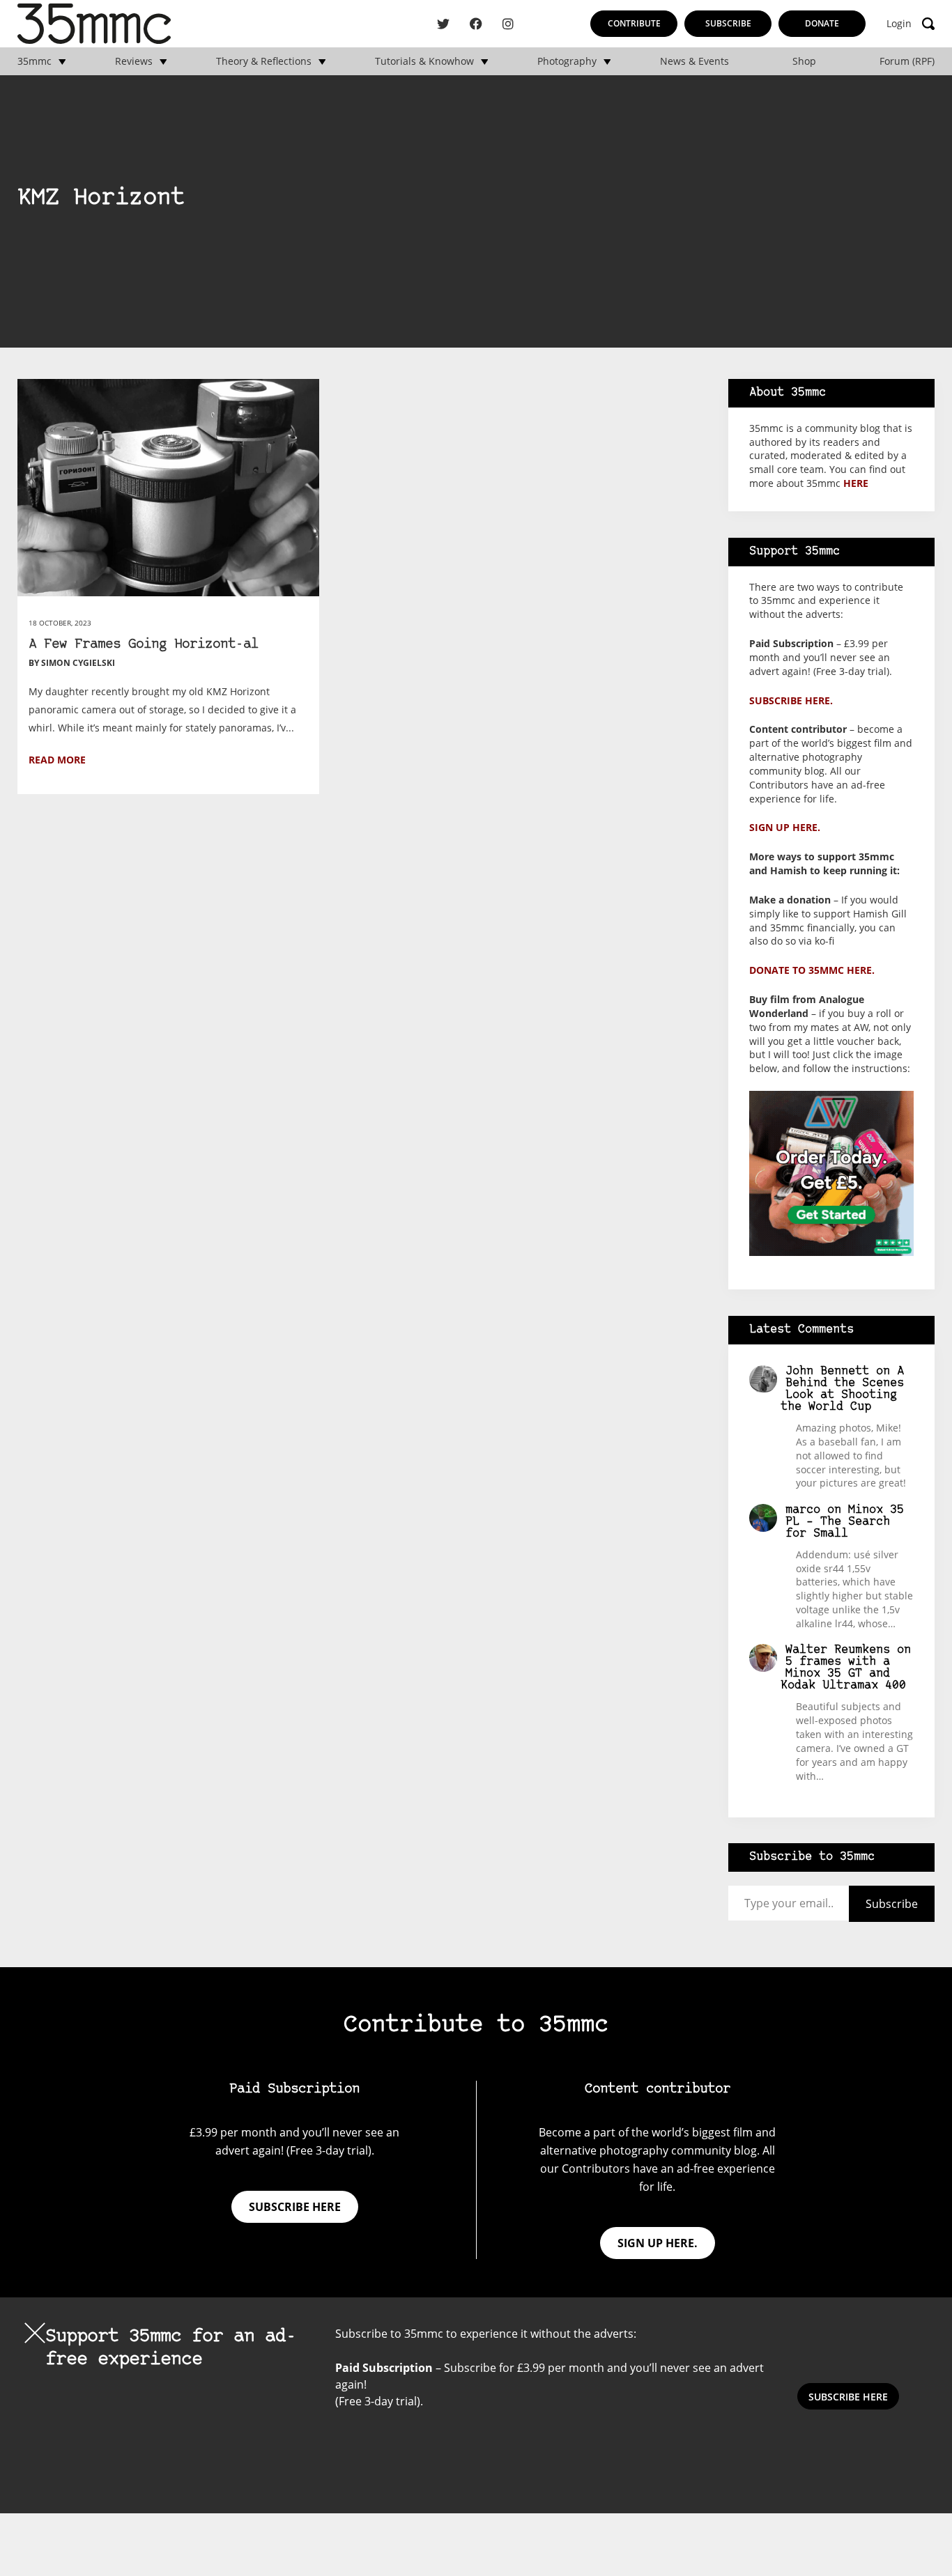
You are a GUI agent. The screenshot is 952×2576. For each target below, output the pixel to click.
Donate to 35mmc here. (812, 970)
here (856, 483)
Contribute (634, 23)
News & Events (694, 61)
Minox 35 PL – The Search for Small (845, 1522)
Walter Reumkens (838, 1650)
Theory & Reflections (264, 61)
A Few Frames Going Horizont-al (144, 645)
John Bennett (827, 1371)
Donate (822, 23)
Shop (804, 61)
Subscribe (728, 23)
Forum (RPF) (907, 61)
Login (899, 24)
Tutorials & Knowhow (424, 61)
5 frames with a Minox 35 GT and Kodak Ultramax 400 (843, 1674)
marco (803, 1510)
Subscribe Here (848, 2397)
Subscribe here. (791, 700)
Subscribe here (295, 2207)
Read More (57, 760)
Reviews (134, 61)
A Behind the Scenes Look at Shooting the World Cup (842, 1389)
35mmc (34, 61)
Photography (567, 61)
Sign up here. (785, 827)
